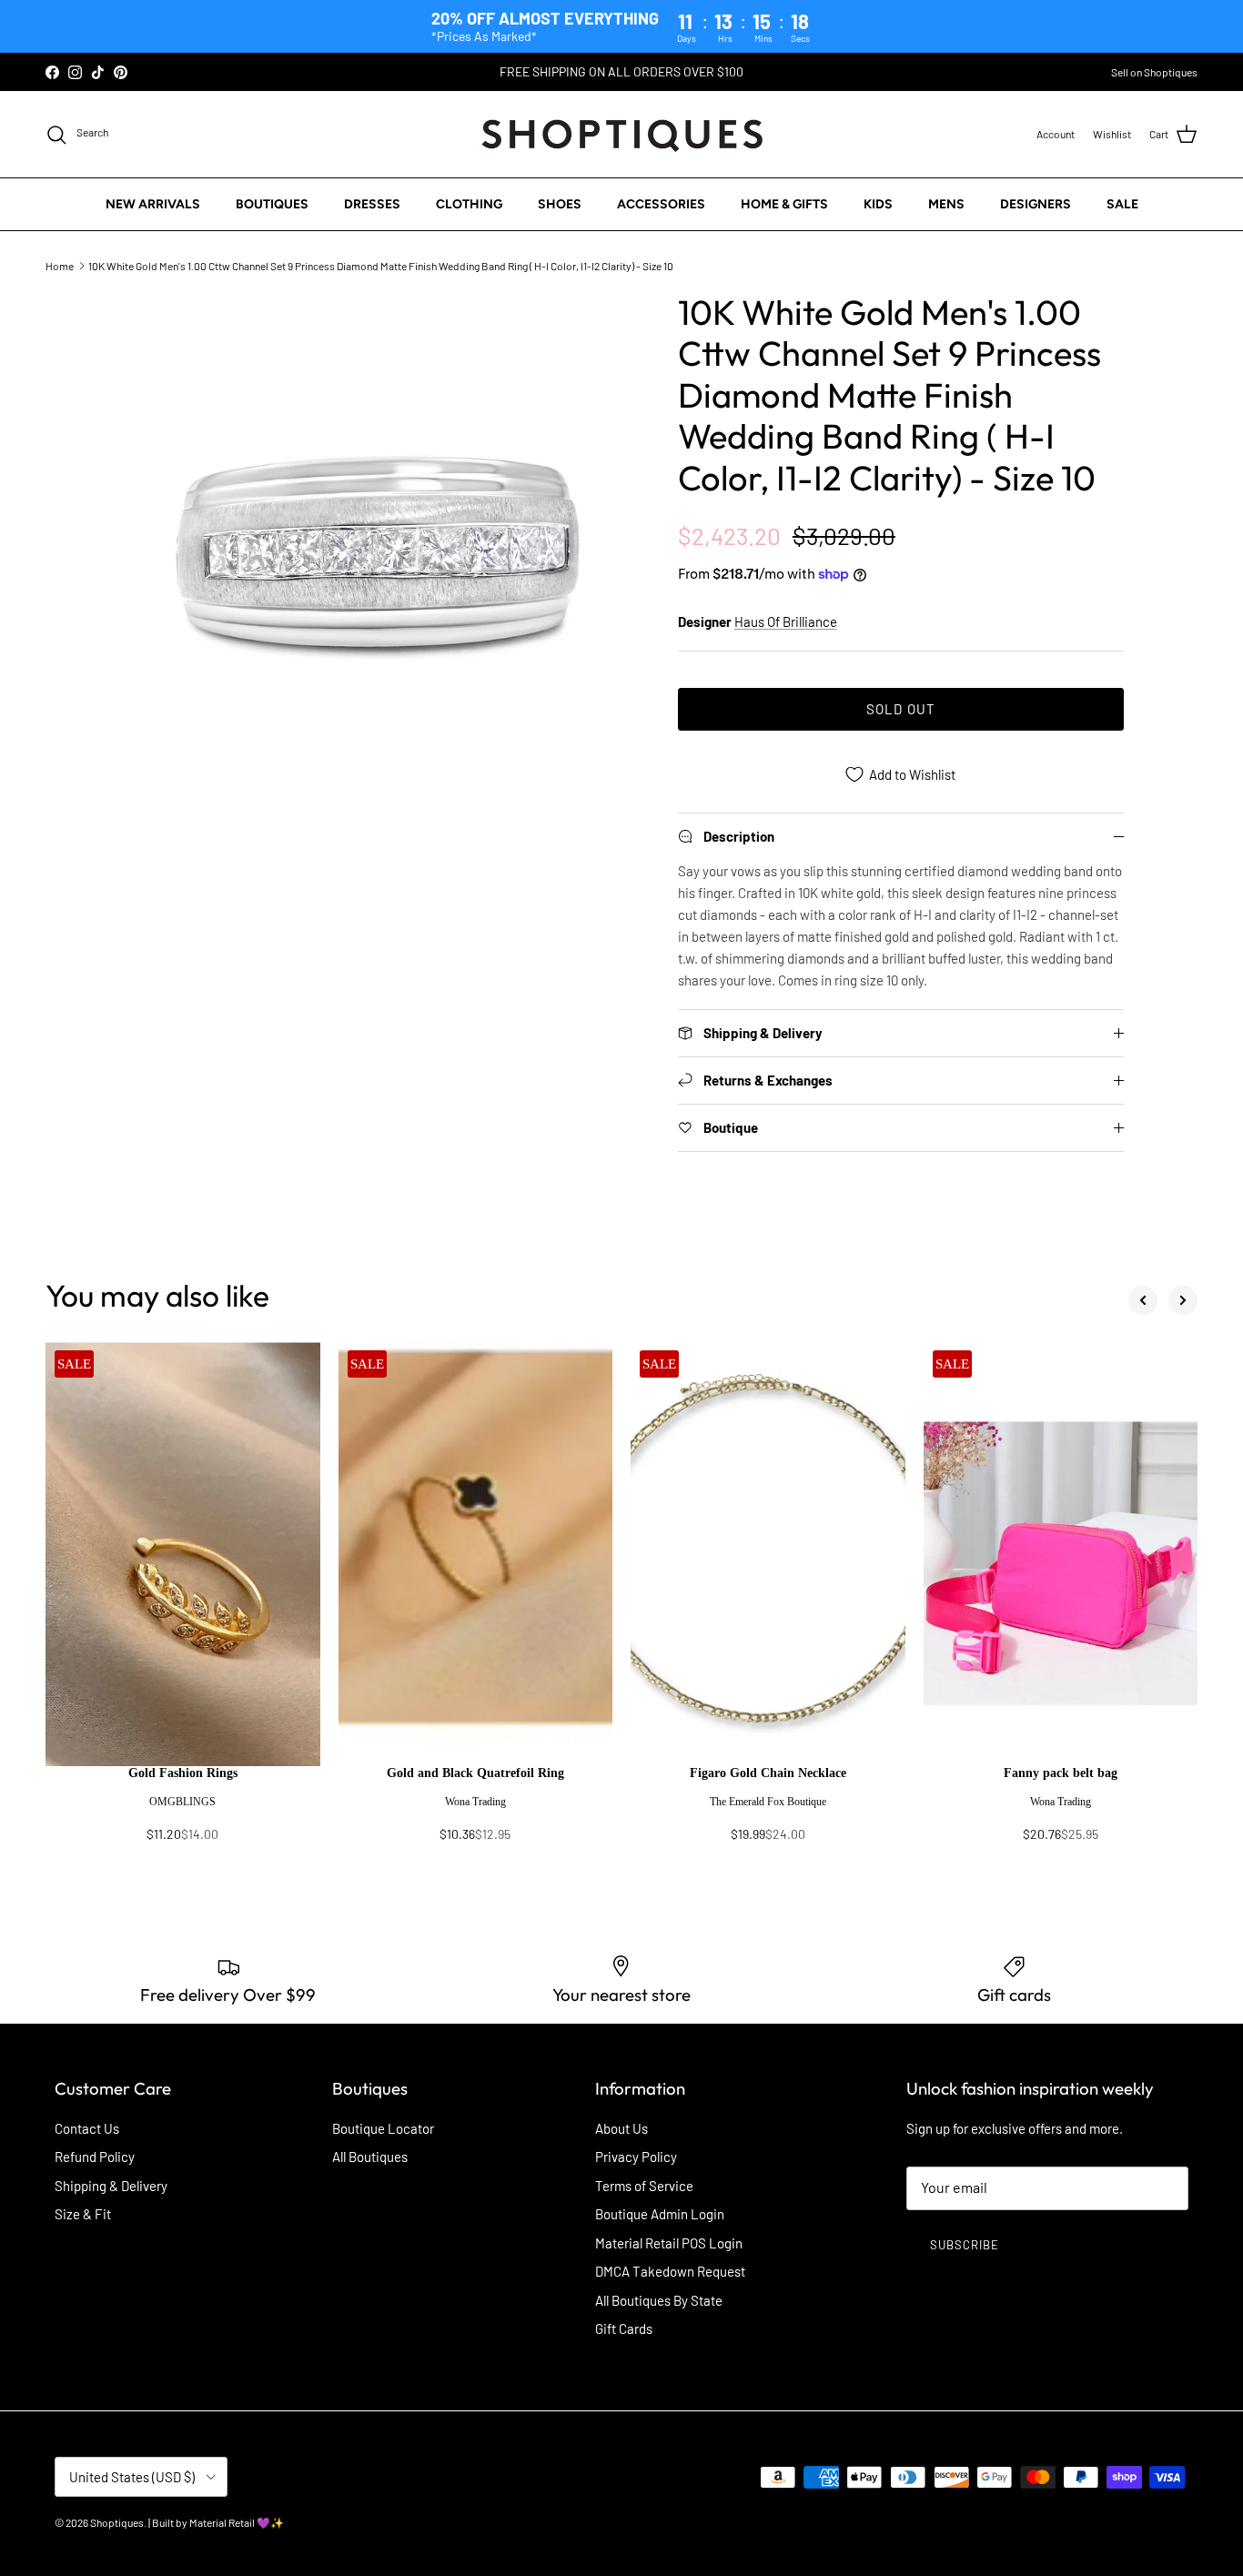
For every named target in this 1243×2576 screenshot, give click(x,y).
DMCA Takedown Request (670, 2271)
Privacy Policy (636, 2157)
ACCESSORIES (661, 204)
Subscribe (965, 2245)
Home (60, 266)
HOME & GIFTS (784, 204)
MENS (946, 204)
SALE (1122, 204)
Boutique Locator (383, 2128)
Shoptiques (117, 2522)
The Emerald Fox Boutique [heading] (768, 1802)
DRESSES (372, 204)
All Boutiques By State (659, 2300)
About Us (621, 2128)
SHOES (560, 204)
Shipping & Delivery (111, 2186)
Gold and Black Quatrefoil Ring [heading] (475, 1773)
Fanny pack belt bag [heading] (1061, 1773)
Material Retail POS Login (669, 2243)
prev (1143, 1300)
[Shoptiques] (622, 134)
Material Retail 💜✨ (237, 2522)
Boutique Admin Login (660, 2214)
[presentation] (183, 1813)
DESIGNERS (1036, 204)
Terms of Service (644, 2186)
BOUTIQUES (272, 204)
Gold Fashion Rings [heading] (183, 1773)
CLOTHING (469, 204)
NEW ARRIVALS (153, 204)
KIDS (878, 204)
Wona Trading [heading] (475, 1802)
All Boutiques (370, 2157)
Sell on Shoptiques (1154, 72)
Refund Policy (95, 2157)
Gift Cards (624, 2329)
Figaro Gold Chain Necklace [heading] (768, 1773)
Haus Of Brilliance (786, 621)
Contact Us (87, 2128)
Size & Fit (83, 2214)
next (1183, 1300)
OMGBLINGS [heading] (182, 1802)
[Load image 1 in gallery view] (379, 551)
